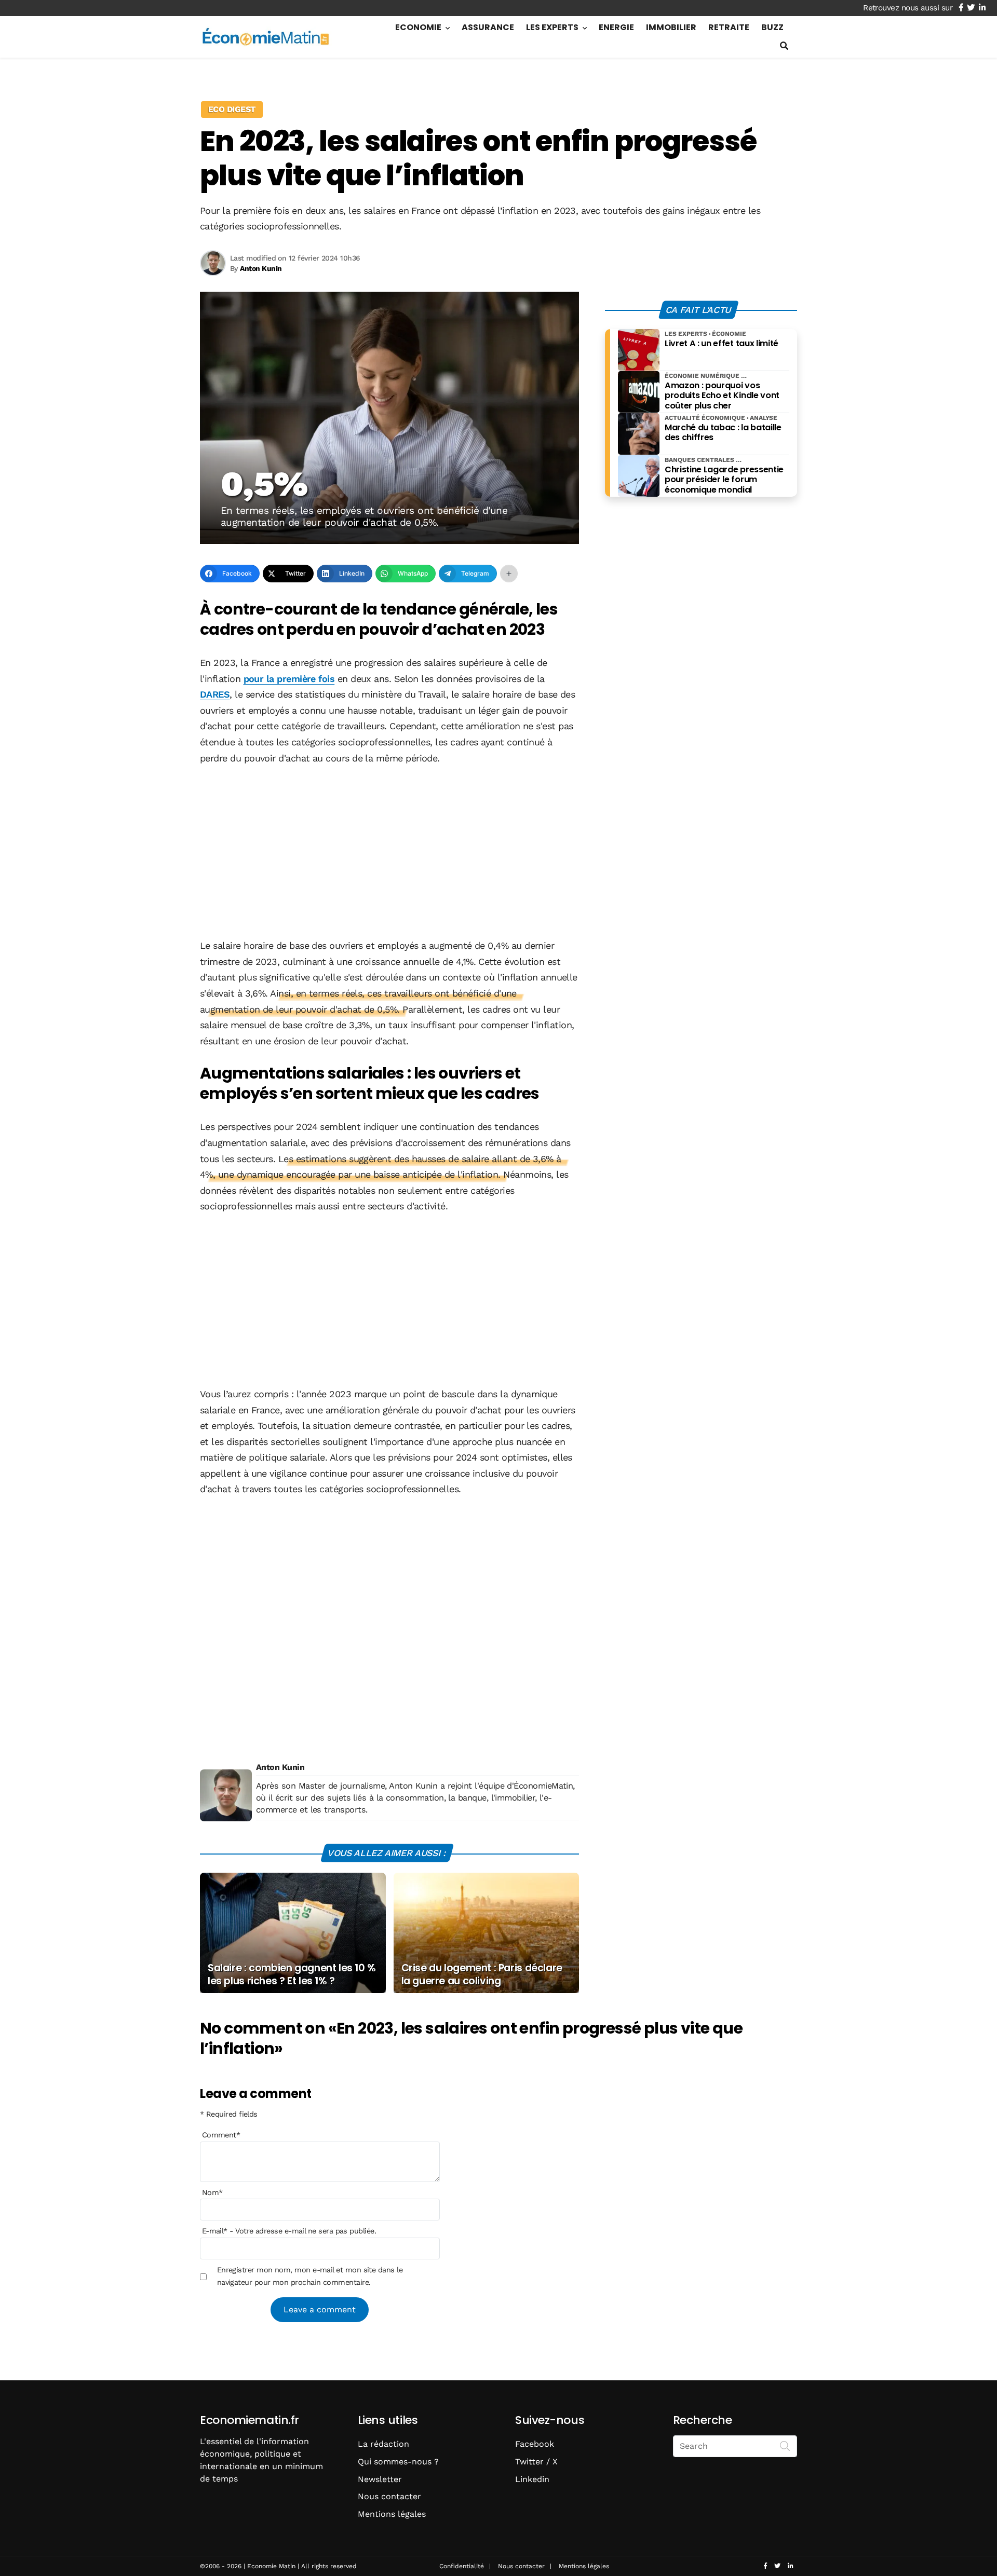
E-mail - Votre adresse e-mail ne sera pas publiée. (289, 2231)
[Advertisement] (389, 853)
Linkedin (532, 2479)
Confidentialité (462, 2566)
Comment (221, 2135)
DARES (215, 694)
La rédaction (383, 2444)
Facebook (535, 2444)
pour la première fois (289, 679)
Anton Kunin (280, 1767)
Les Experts (552, 27)
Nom (212, 2192)
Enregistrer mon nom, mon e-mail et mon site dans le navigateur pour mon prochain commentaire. (310, 2276)
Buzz (772, 27)
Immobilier (671, 27)
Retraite (729, 27)
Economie (418, 27)
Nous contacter (389, 2496)
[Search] (785, 2445)
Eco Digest (232, 109)
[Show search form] (784, 46)
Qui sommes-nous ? (398, 2462)
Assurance (488, 27)
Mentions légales (392, 2514)
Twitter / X (536, 2462)
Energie (616, 27)
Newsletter (380, 2479)
